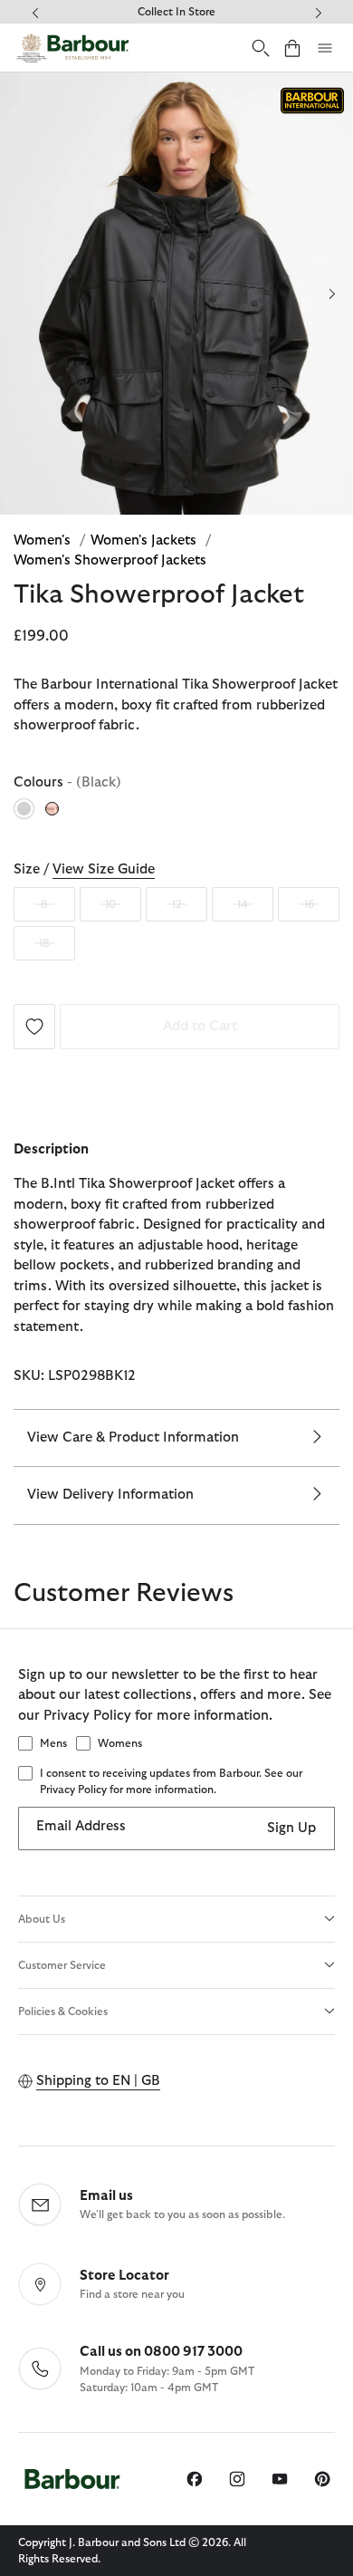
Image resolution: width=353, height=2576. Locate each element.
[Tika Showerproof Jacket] (34, 1025)
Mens (53, 1743)
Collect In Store (176, 12)
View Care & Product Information (133, 1438)
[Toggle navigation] (325, 48)
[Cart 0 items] (292, 48)
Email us (106, 2196)
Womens (120, 1743)
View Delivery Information (110, 1495)
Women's (44, 540)
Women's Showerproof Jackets (110, 560)
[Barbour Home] (72, 48)
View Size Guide (104, 869)
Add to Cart (200, 1026)
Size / (84, 869)
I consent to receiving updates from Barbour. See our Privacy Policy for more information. (171, 1781)
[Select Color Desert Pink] (53, 808)
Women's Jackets (145, 540)
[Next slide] (332, 294)
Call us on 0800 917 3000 (161, 2352)
